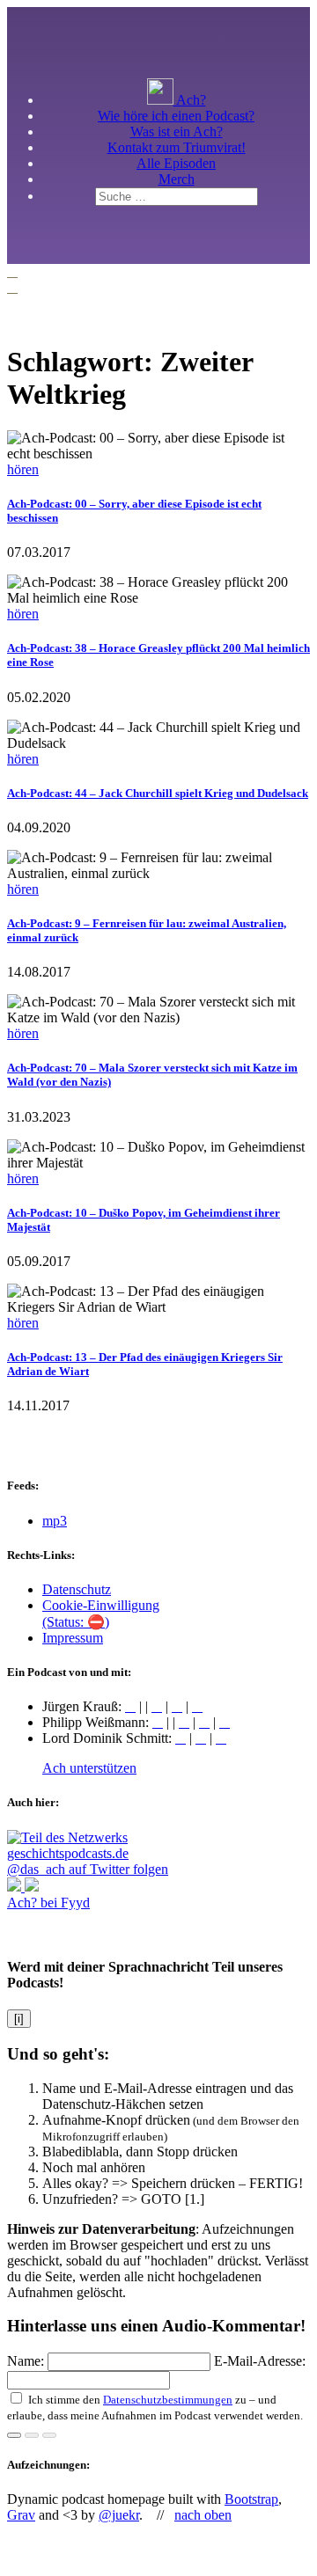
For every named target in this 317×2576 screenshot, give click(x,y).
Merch (177, 179)
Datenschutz (77, 1589)
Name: (27, 2361)
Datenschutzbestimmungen (168, 2400)
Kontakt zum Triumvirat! (177, 147)
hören (23, 469)
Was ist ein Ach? (177, 132)
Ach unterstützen (89, 1768)
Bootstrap (251, 2499)
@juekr (119, 2515)
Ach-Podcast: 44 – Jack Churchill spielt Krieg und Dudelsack (158, 793)
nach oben (203, 2515)
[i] (19, 2019)
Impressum (73, 1638)
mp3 (55, 1521)
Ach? (190, 100)
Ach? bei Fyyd (48, 1903)
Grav (21, 2515)
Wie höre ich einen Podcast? (176, 116)
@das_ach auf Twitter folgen (88, 1869)
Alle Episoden (176, 163)
